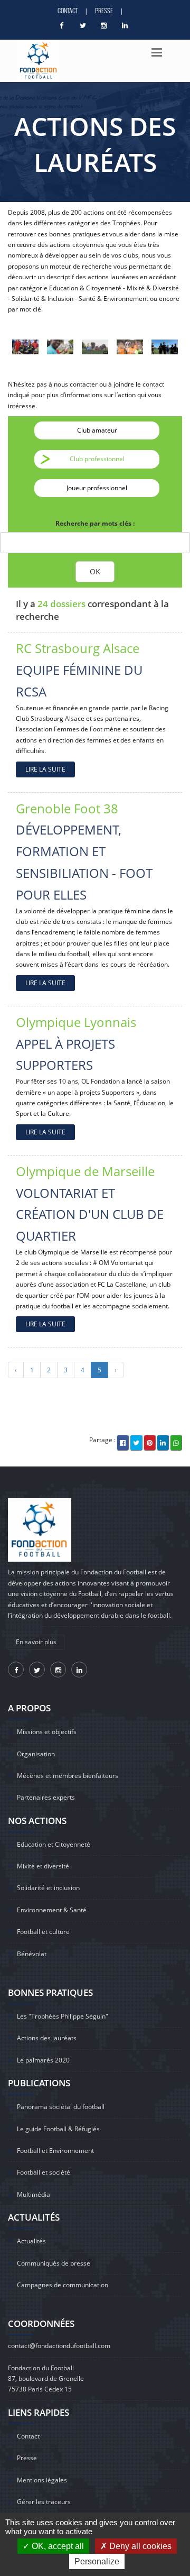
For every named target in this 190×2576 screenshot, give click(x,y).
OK (95, 571)
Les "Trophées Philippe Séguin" (63, 2016)
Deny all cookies (139, 2546)
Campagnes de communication (63, 2285)
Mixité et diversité (43, 1866)
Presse (104, 10)
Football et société (44, 2172)
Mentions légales (42, 2480)
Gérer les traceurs (44, 2502)
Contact (68, 10)
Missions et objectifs (47, 1732)
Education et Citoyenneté (54, 1844)
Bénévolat (32, 1954)
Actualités (31, 2241)
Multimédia (34, 2194)
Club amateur (97, 430)
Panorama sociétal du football (61, 2107)
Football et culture (43, 1932)
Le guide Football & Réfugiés (58, 2129)
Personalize (97, 2561)
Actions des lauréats (47, 2038)
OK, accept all (57, 2546)
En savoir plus (36, 1642)
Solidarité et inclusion (48, 1888)
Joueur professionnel (97, 488)
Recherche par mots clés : (95, 523)
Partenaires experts (46, 1797)
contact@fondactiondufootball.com (59, 2346)
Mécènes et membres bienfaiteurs (68, 1776)
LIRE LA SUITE (45, 769)
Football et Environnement (55, 2151)
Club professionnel (97, 459)
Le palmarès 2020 (43, 2060)
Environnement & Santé (52, 1910)
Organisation (36, 1754)
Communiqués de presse (54, 2263)
